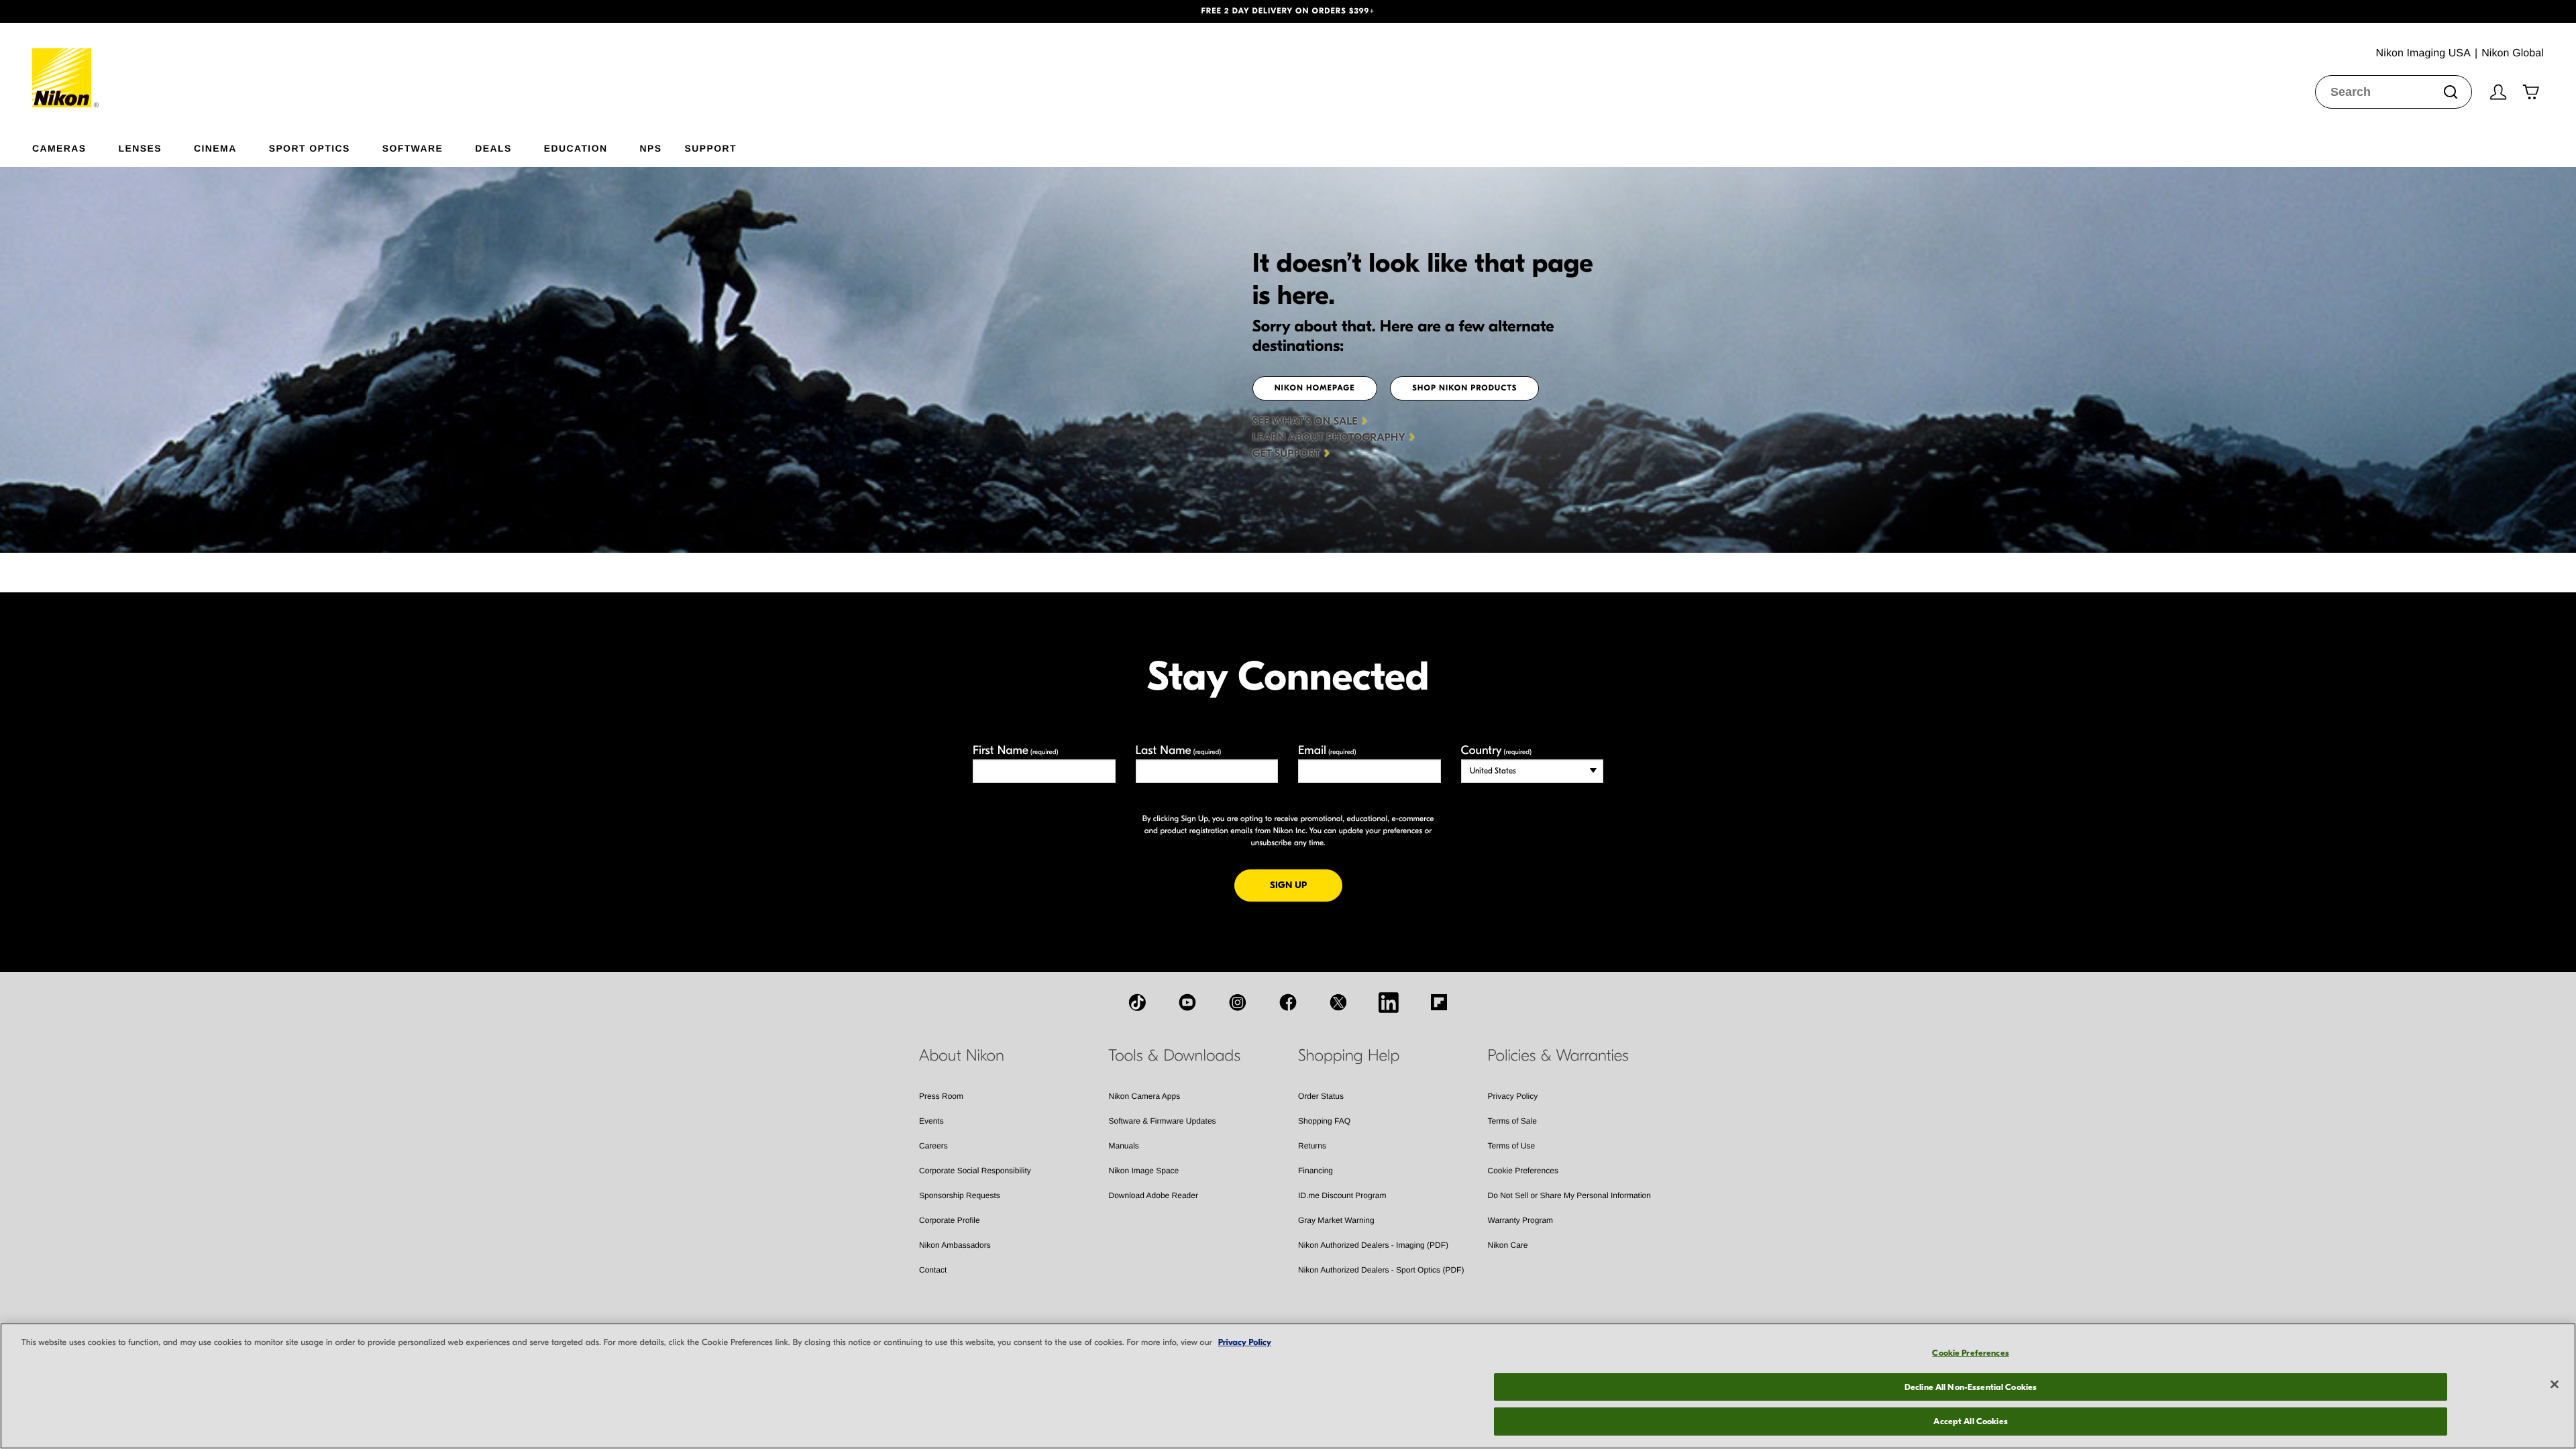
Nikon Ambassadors (955, 1245)
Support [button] (710, 148)
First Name (1016, 750)
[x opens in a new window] (1338, 1002)
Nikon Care (1508, 1245)
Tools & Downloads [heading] (1175, 1056)
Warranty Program (1521, 1220)
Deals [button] (493, 148)
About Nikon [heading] (962, 1056)
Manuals (1124, 1146)
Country (1496, 750)
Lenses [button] (140, 148)
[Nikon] (66, 65)
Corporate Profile (950, 1220)
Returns (1312, 1146)
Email (1327, 750)
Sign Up (1306, 885)
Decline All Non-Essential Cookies (1971, 1387)
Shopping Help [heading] (1349, 1056)
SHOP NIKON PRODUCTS (1464, 388)
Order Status (1321, 1096)
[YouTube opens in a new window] (1187, 1002)
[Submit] (2451, 92)
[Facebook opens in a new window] (1288, 1002)
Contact (933, 1270)
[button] (193, 11)
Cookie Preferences (1523, 1171)
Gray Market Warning (1336, 1220)
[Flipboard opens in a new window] (1439, 1002)
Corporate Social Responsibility (975, 1171)
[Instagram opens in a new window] (1238, 1002)
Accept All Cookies (1970, 1421)
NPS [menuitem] (650, 148)
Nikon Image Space (1144, 1171)
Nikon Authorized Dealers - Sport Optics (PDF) (1381, 1270)
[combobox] (2394, 92)
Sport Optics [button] (310, 148)
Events (931, 1121)
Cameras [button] (59, 148)
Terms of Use (1512, 1146)
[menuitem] (75, 146)
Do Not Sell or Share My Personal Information (1569, 1195)
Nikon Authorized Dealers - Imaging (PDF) (1373, 1245)
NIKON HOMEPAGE (1315, 388)
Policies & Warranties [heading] (1558, 1056)
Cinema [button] (215, 148)
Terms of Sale (1512, 1121)
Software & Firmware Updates (1163, 1121)
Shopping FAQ (1324, 1121)
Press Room (941, 1096)
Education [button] (576, 148)
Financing (1316, 1171)
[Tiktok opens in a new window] (1137, 1002)
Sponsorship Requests (960, 1195)
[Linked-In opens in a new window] (1389, 1002)
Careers (933, 1146)
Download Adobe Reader (1153, 1195)
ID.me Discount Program (1342, 1195)
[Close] (2555, 1385)
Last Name (1179, 750)
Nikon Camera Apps (1145, 1096)
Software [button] (413, 148)
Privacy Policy (1513, 1096)
